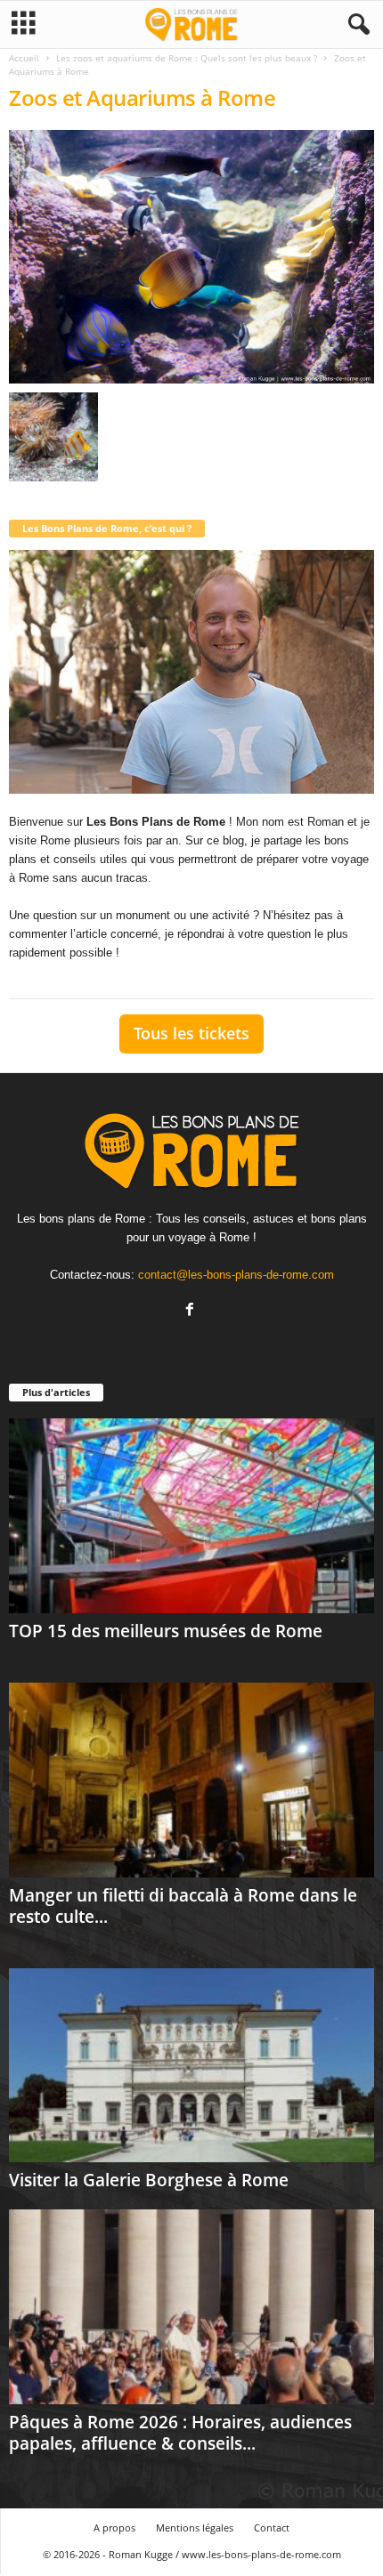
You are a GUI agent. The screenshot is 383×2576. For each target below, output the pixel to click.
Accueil (24, 58)
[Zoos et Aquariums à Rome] (191, 257)
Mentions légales (195, 2528)
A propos (114, 2528)
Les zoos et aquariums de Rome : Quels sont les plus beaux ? (187, 58)
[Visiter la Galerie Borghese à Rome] (191, 2066)
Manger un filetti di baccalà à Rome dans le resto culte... (183, 1906)
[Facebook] (192, 1311)
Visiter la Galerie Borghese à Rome (149, 2180)
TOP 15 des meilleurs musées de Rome (166, 1631)
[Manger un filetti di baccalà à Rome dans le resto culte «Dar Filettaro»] (191, 1780)
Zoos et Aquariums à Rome (142, 97)
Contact (272, 2528)
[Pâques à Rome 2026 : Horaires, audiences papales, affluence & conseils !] (191, 2307)
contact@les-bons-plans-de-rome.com (236, 1275)
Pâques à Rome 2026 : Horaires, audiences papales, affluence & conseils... (180, 2433)
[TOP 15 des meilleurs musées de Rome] (191, 1516)
